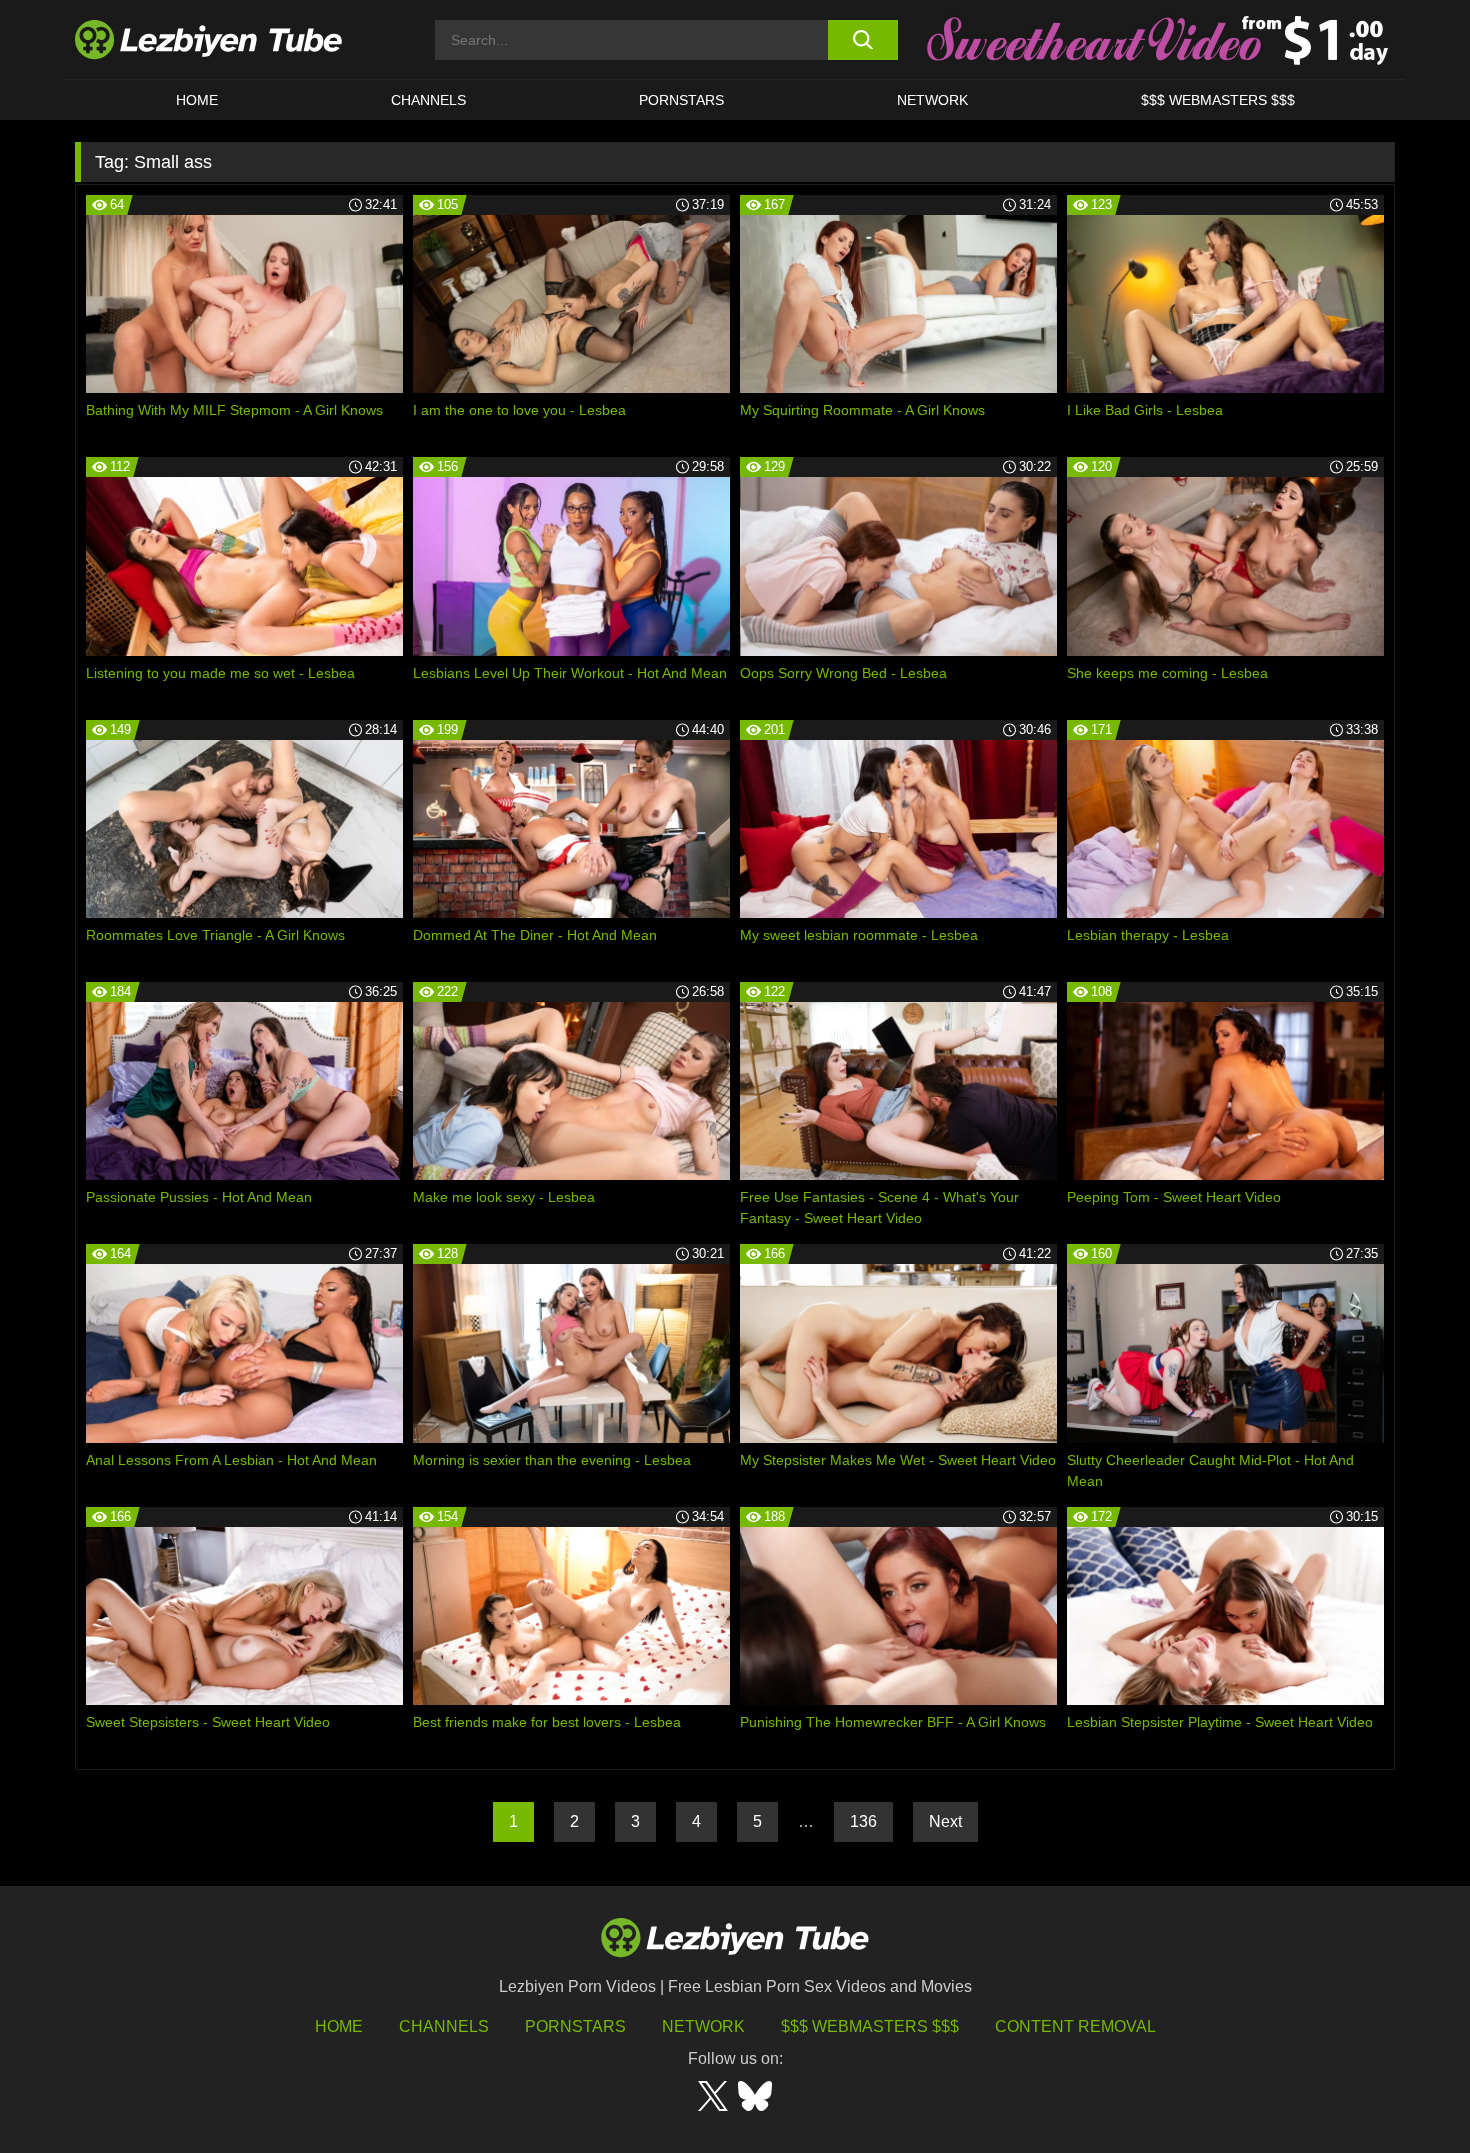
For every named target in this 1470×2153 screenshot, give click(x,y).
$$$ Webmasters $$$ (870, 2026)
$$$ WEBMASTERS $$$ (1218, 100)
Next (945, 1821)
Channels (444, 2026)
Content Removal (1075, 2026)
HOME (197, 100)
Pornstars (681, 100)
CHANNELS (428, 100)
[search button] (862, 40)
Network (932, 100)
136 (863, 1821)
